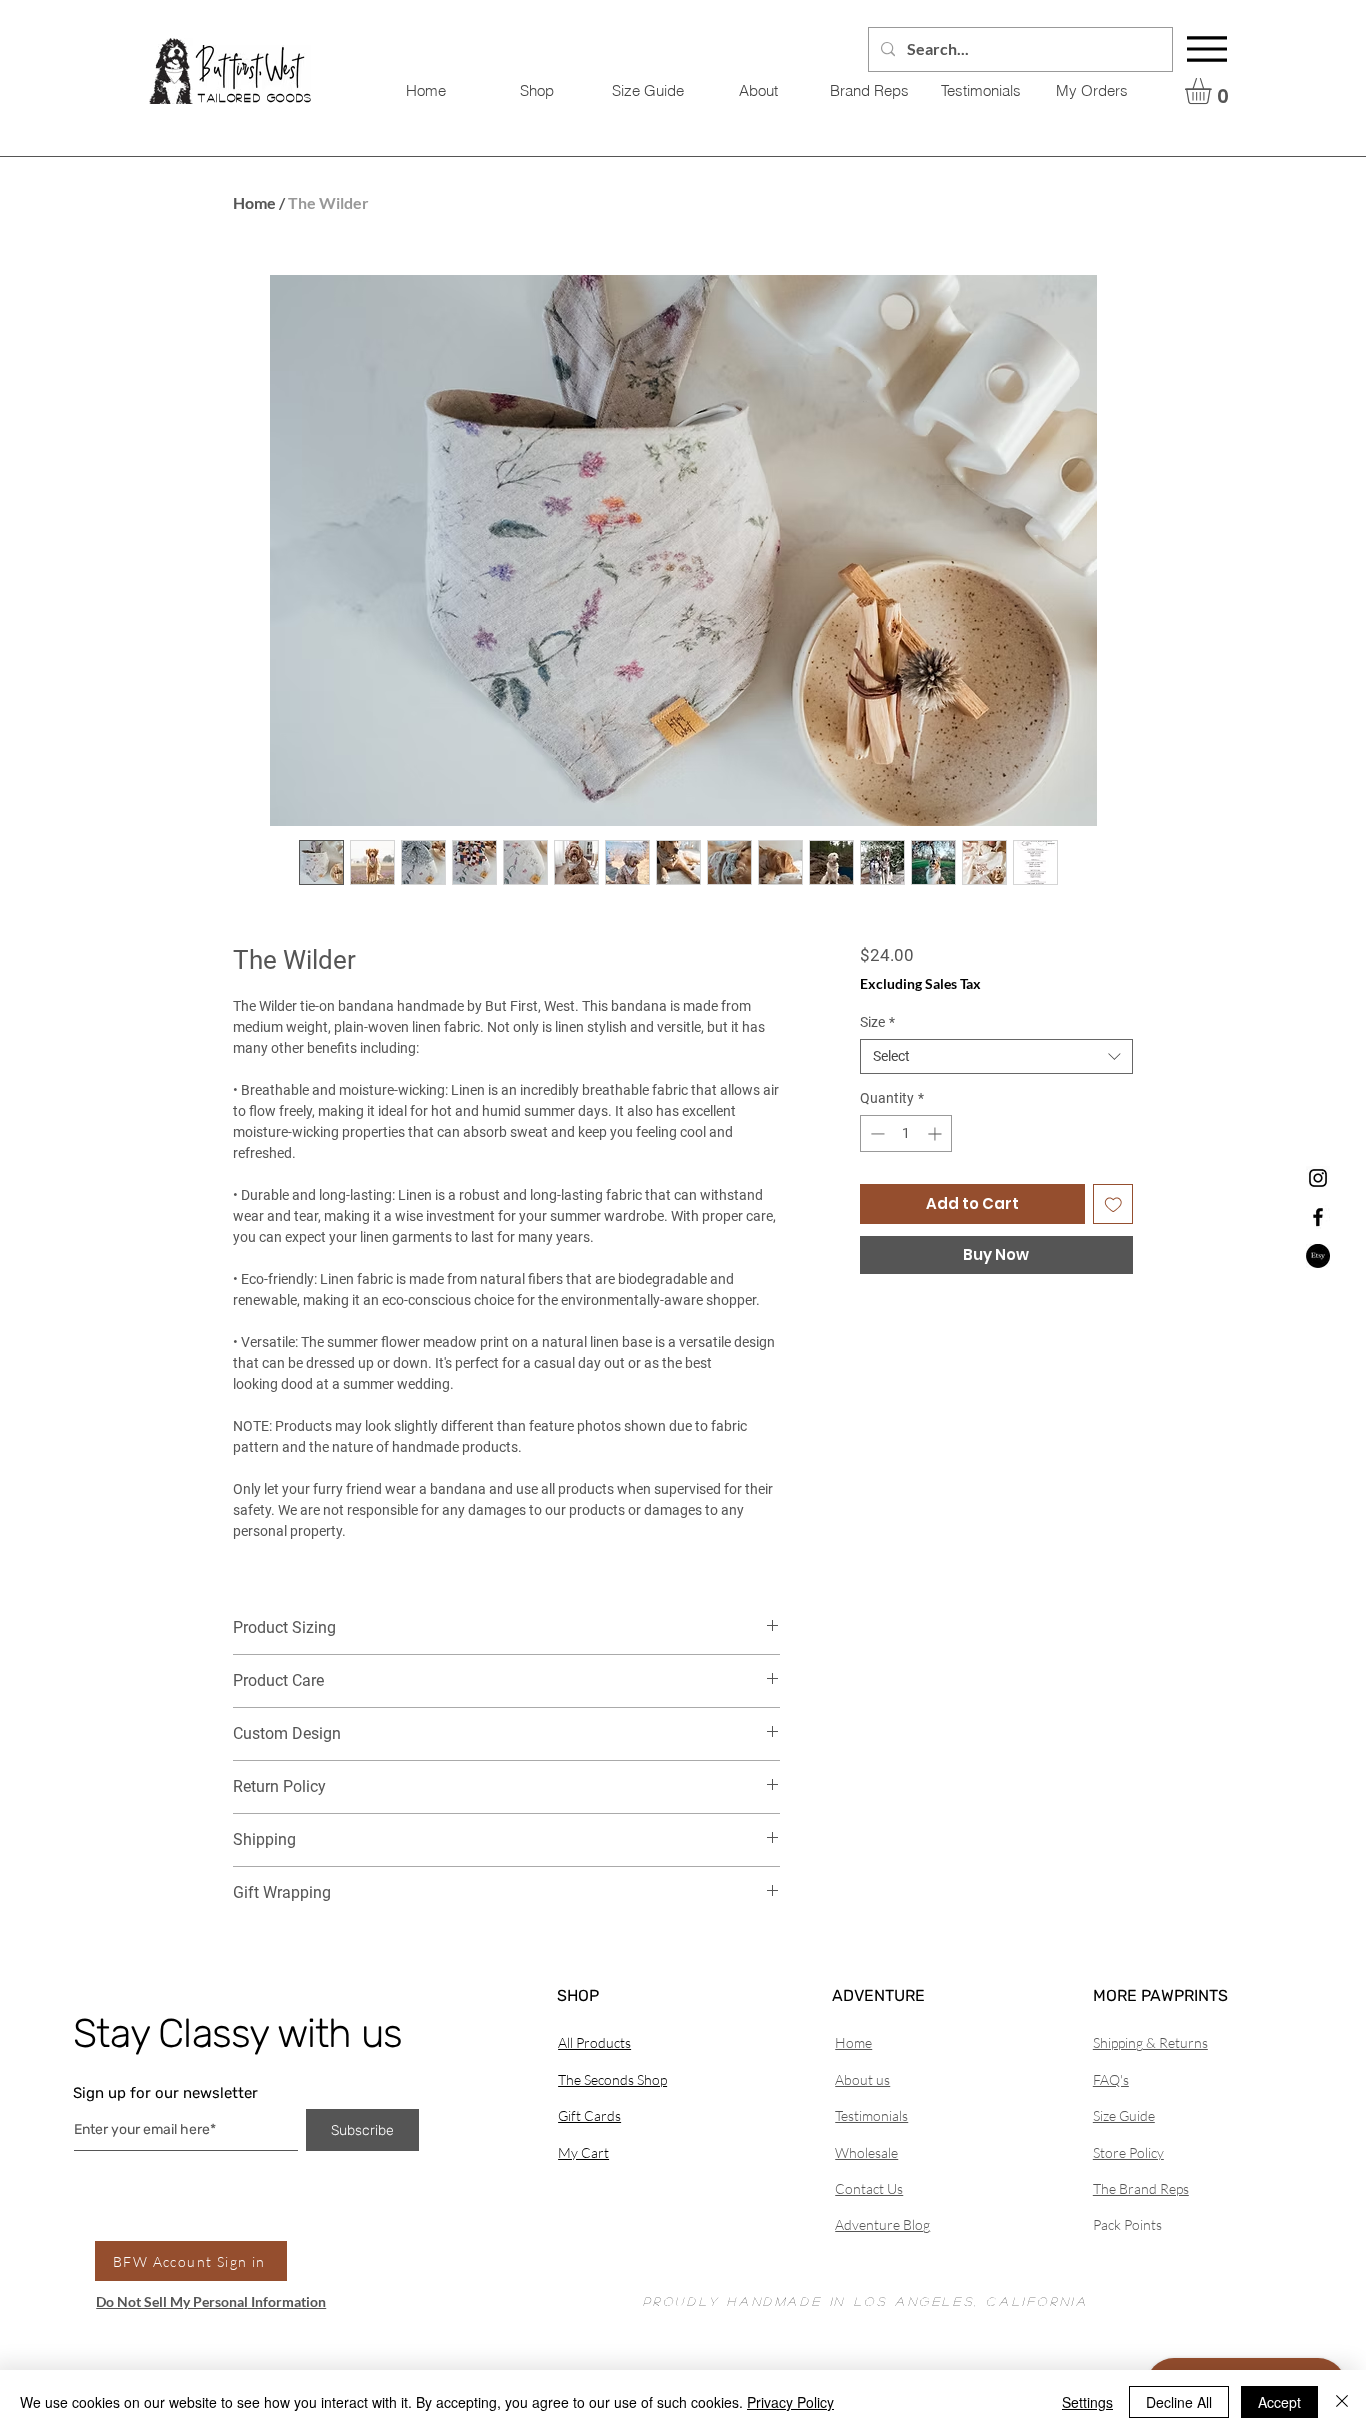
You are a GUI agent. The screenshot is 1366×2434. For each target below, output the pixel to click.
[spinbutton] (906, 1133)
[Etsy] (1318, 1256)
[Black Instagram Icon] (1318, 1178)
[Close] (1342, 2402)
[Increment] (936, 1133)
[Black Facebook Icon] (1318, 1217)
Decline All (1179, 2402)
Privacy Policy (790, 2402)
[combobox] (996, 1056)
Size (877, 1022)
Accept (1279, 2402)
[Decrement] (875, 1133)
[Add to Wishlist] (1113, 1204)
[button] (1213, 91)
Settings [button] (1087, 2402)
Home (254, 202)
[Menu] (1207, 49)
